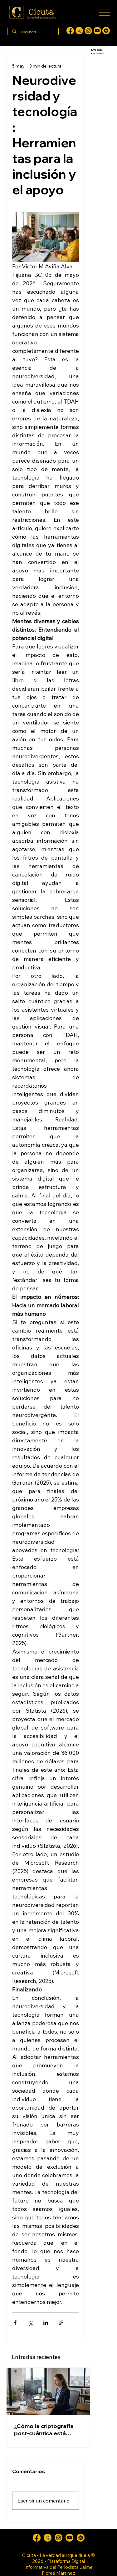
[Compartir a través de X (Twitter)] (30, 2323)
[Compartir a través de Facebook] (15, 2323)
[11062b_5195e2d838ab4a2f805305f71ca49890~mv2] (79, 31)
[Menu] (104, 12)
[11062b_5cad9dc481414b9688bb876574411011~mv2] (106, 31)
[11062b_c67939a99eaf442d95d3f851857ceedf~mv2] (97, 31)
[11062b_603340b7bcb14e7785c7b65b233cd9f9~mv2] (88, 31)
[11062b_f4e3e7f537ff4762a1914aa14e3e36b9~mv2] (70, 31)
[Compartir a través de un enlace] (61, 2323)
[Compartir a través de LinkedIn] (46, 2323)
